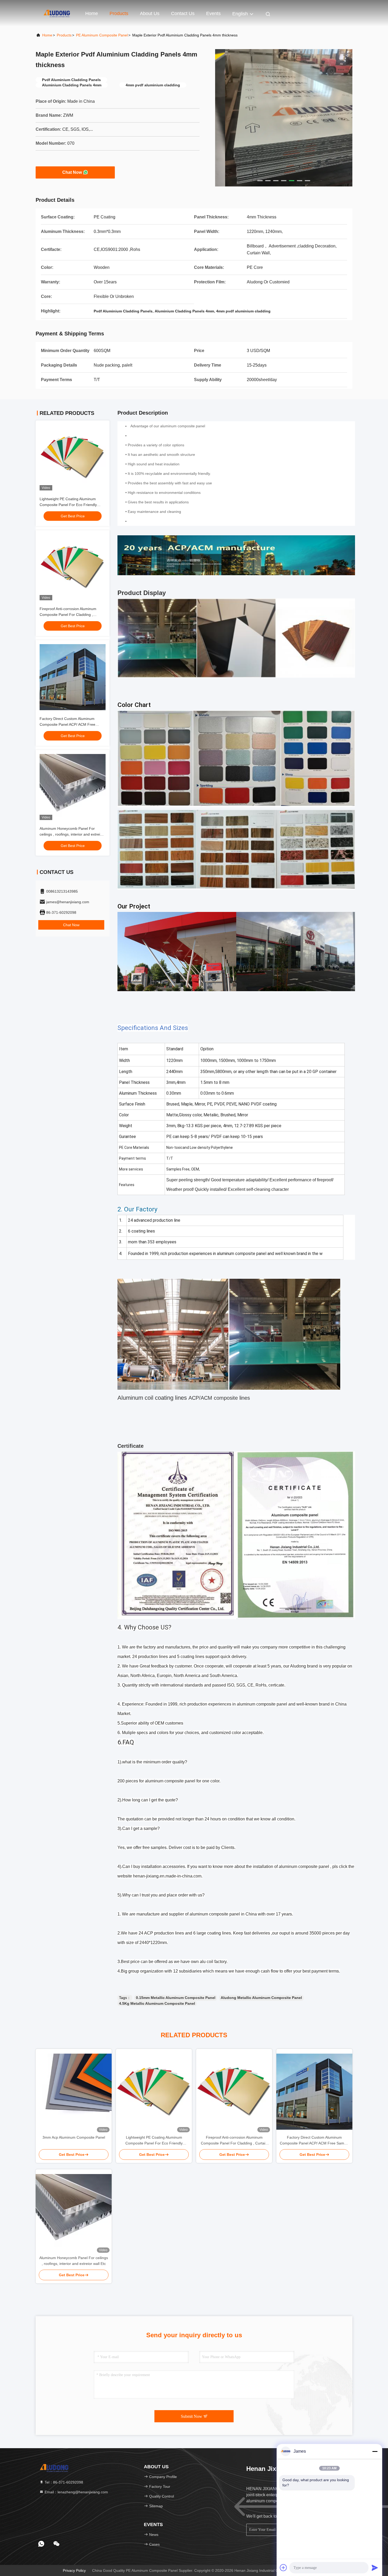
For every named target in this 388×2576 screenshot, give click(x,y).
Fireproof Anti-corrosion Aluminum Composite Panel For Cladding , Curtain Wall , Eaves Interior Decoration (72, 615)
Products (119, 13)
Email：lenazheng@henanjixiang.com (76, 2492)
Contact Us (183, 13)
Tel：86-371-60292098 (63, 2482)
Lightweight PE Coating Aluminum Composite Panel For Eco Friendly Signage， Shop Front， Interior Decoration (154, 2141)
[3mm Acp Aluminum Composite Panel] (74, 2092)
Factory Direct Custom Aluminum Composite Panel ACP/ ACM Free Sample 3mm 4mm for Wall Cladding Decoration (314, 2141)
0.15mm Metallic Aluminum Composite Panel (176, 1998)
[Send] (375, 2568)
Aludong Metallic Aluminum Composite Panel (261, 1998)
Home (92, 13)
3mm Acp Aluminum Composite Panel (74, 2137)
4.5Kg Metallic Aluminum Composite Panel (157, 2003)
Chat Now (72, 172)
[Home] (57, 13)
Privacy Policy (74, 2570)
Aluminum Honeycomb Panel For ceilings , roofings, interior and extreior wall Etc (72, 834)
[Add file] (283, 2568)
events (213, 13)
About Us (150, 13)
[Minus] (375, 2451)
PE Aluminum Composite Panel (102, 35)
